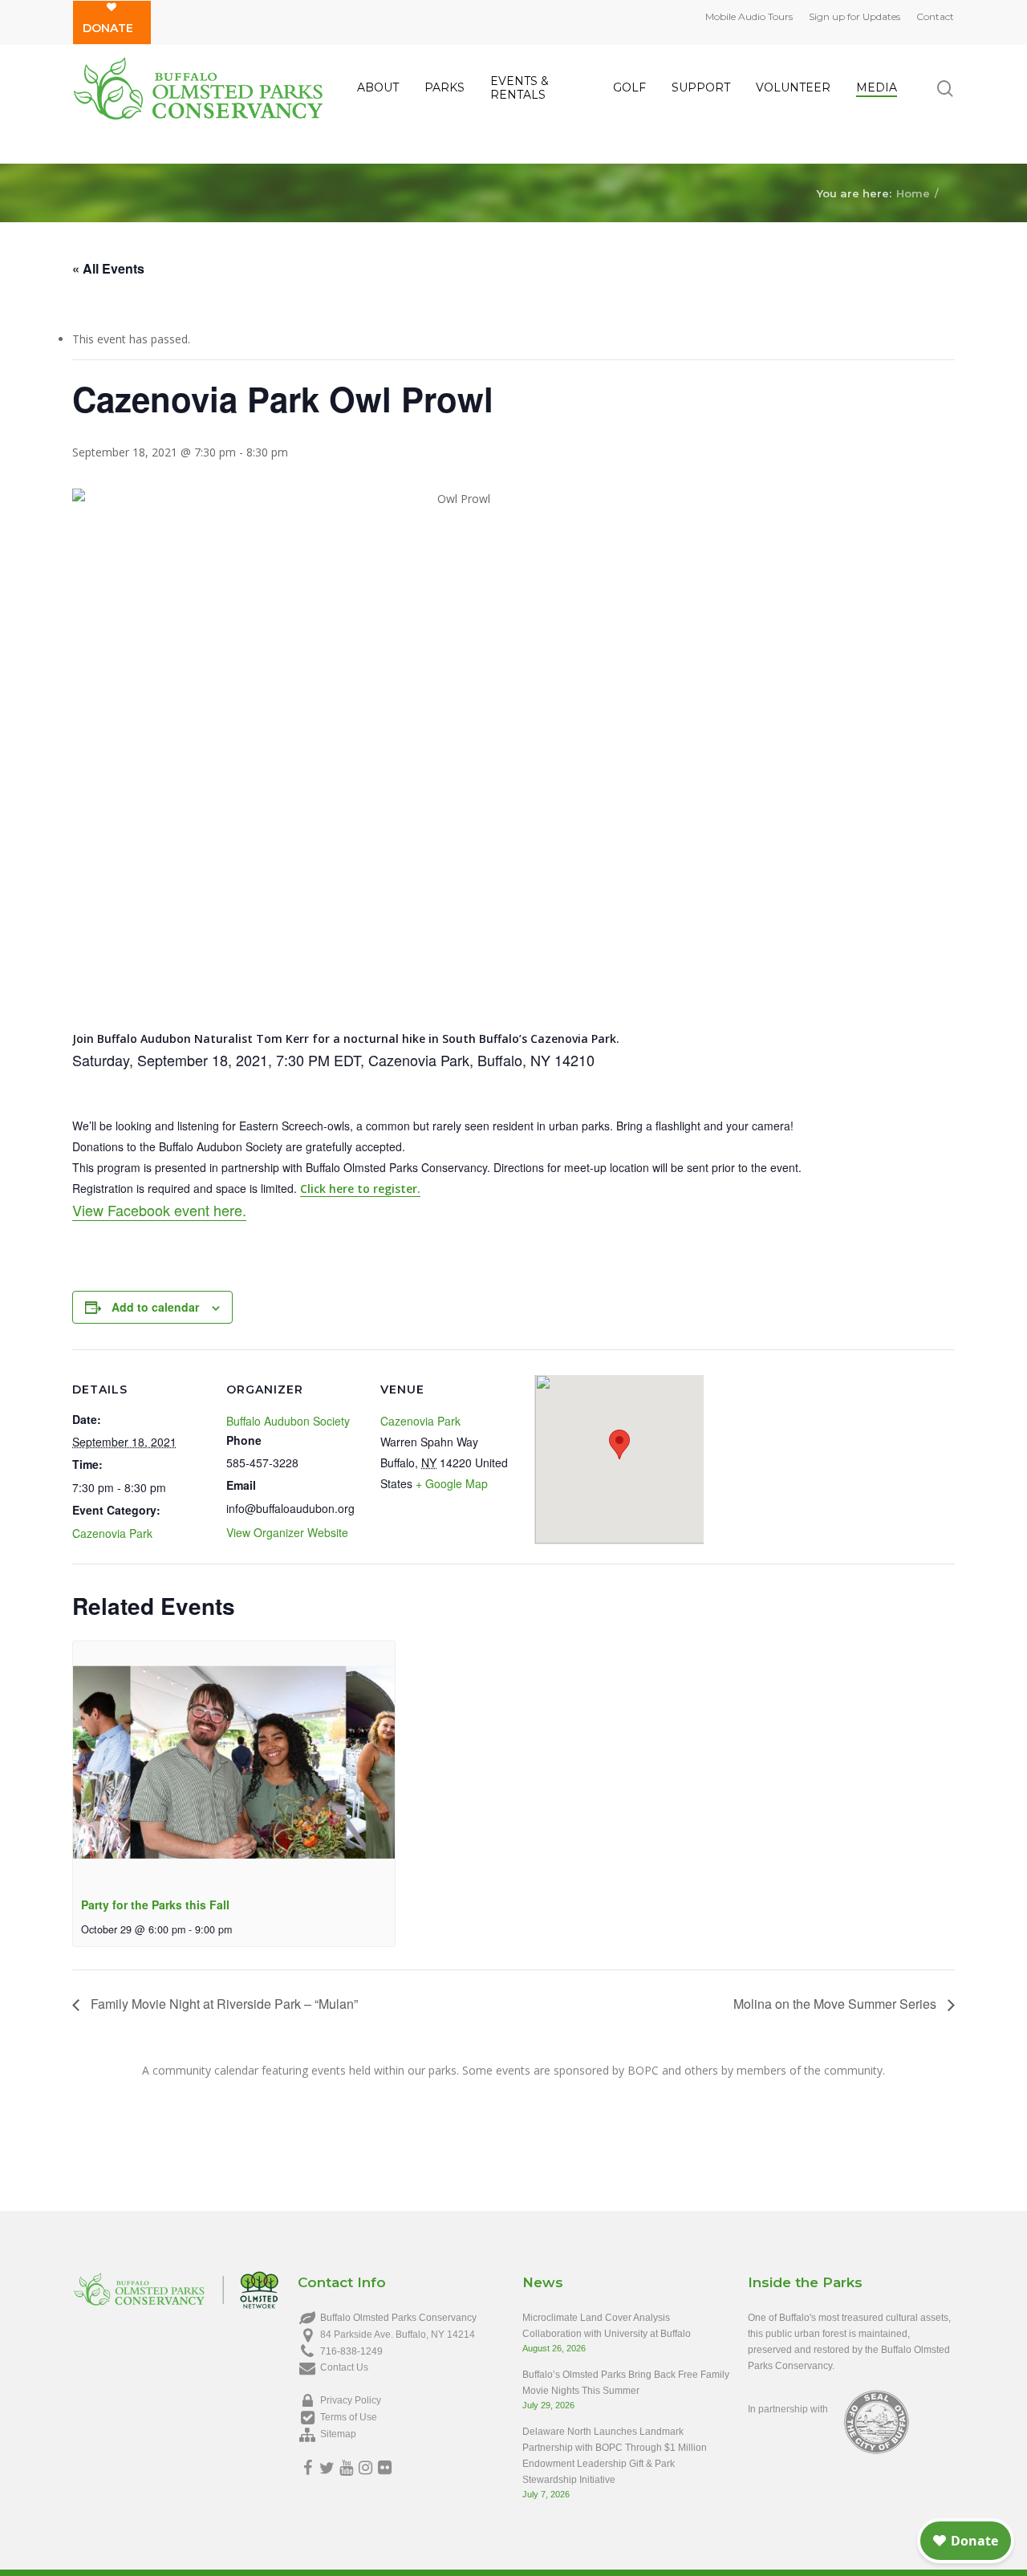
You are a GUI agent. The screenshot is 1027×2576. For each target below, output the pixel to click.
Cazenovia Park (112, 1533)
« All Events (108, 268)
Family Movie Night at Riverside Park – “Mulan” (223, 2004)
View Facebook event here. (159, 1210)
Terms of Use (349, 2417)
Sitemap (338, 2434)
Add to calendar (155, 1307)
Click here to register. (360, 1189)
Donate (108, 28)
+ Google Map (452, 1483)
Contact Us (344, 2367)
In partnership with (788, 2409)
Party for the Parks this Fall (155, 1905)
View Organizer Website (287, 1532)
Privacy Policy (351, 2400)
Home (913, 193)
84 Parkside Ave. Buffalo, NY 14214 (398, 2335)
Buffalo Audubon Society (288, 1421)
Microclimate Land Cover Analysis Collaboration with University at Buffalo (607, 2326)
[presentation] (234, 1762)
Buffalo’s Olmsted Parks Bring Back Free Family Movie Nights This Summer (626, 2383)
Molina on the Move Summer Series (836, 2004)
